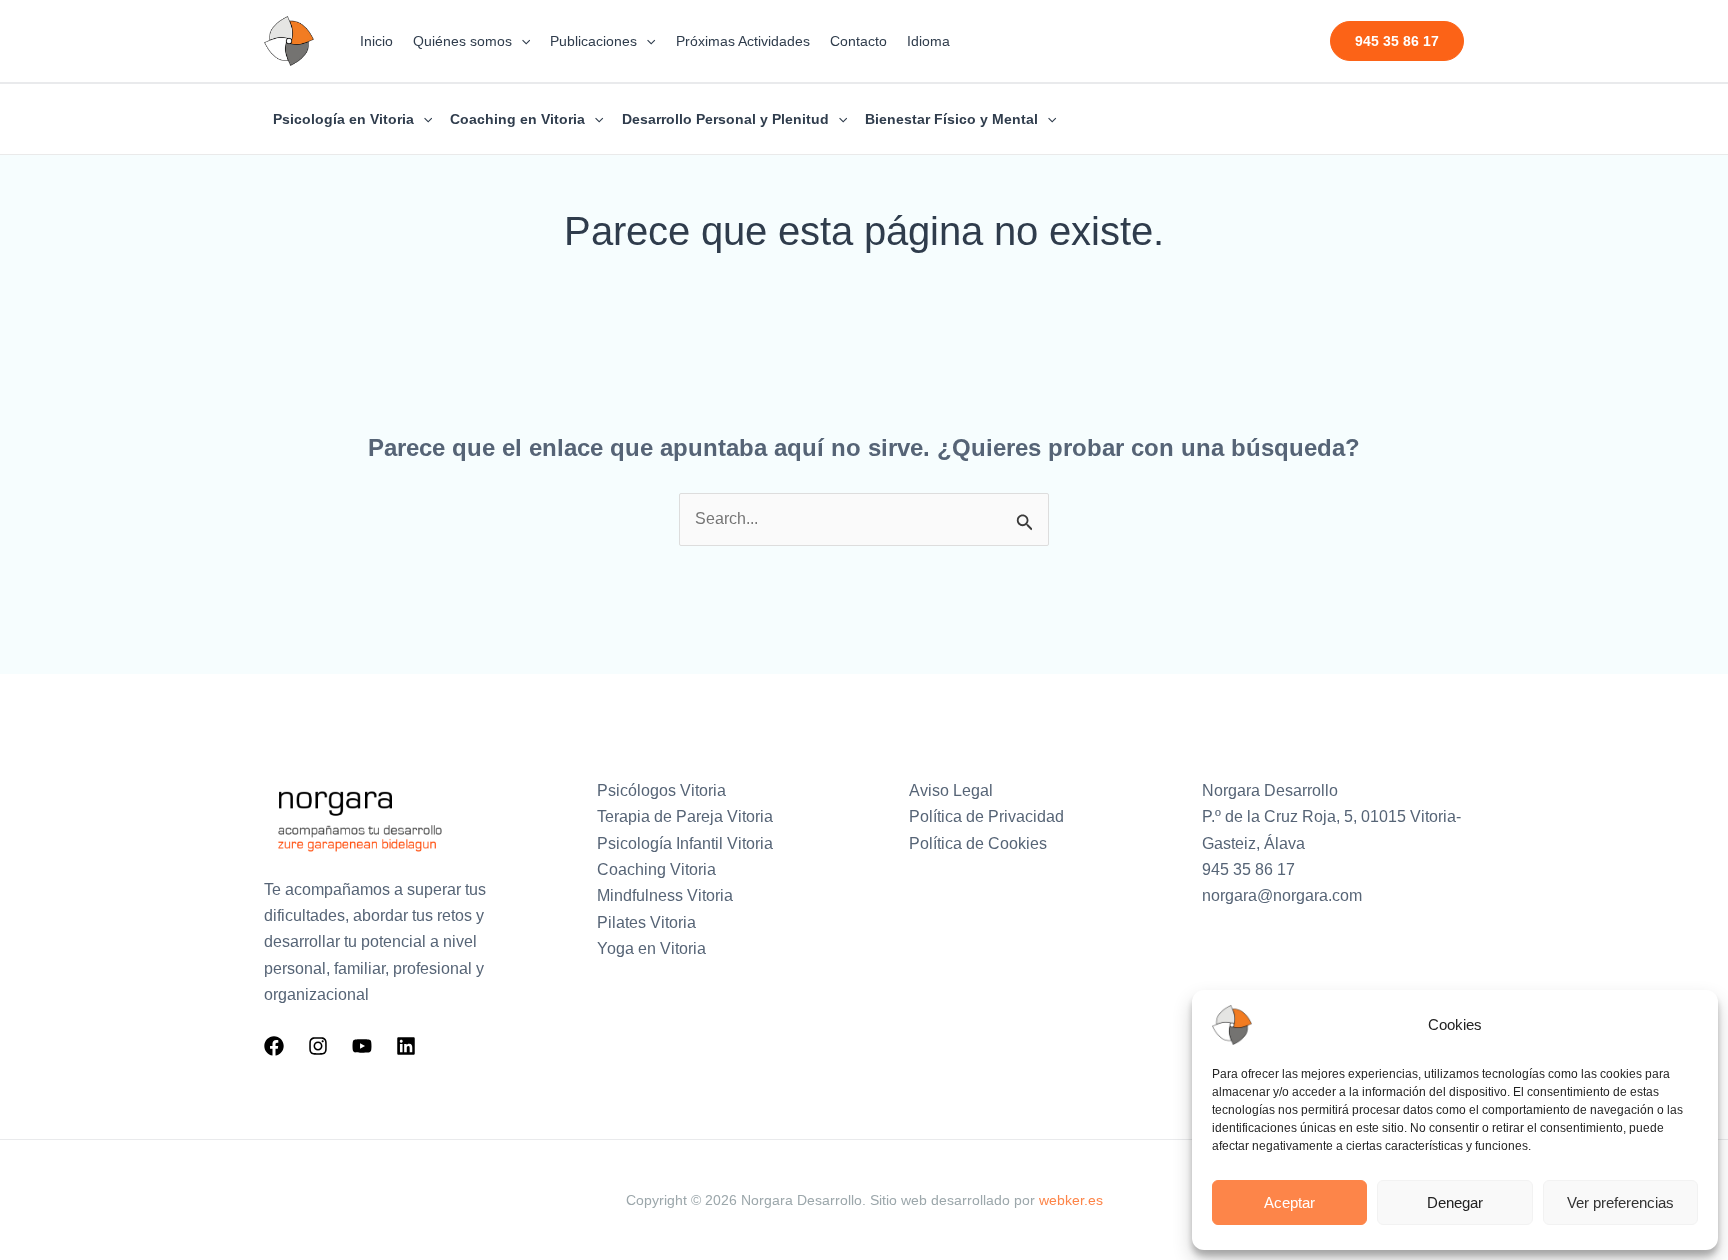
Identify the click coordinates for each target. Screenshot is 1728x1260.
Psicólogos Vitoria (661, 790)
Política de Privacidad (986, 816)
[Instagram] (318, 1046)
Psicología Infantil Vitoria (685, 843)
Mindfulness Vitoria (665, 895)
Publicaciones (593, 41)
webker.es (1071, 1200)
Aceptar (1289, 1202)
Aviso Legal (951, 790)
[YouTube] (362, 1046)
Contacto (858, 41)
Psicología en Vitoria (343, 119)
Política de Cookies (978, 843)
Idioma (928, 41)
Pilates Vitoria (646, 922)
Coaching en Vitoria (517, 119)
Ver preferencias (1620, 1202)
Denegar (1455, 1202)
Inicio (376, 41)
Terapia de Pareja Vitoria (685, 816)
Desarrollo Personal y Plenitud (725, 119)
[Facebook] (274, 1046)
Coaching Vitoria (656, 869)
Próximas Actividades (743, 41)
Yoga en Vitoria (651, 948)
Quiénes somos (462, 41)
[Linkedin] (406, 1046)
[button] (521, 41)
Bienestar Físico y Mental (951, 119)
